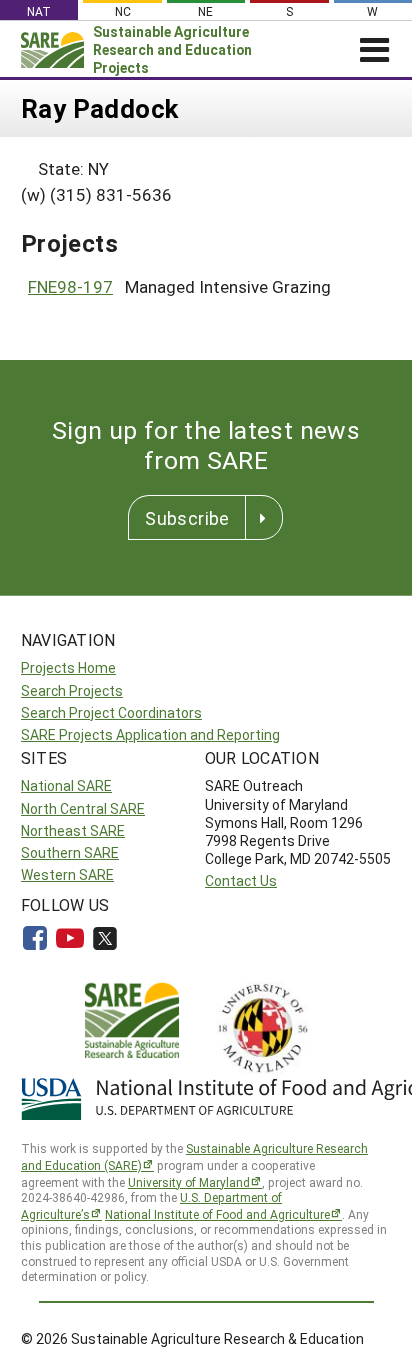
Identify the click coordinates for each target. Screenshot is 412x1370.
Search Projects (72, 690)
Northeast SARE (73, 830)
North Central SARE (83, 808)
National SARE (66, 785)
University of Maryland (189, 1182)
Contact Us (241, 880)
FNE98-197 (70, 286)
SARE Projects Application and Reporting (150, 734)
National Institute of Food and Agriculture (217, 1214)
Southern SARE (70, 852)
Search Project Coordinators (111, 712)
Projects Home (68, 667)
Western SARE (67, 874)
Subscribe (187, 518)
